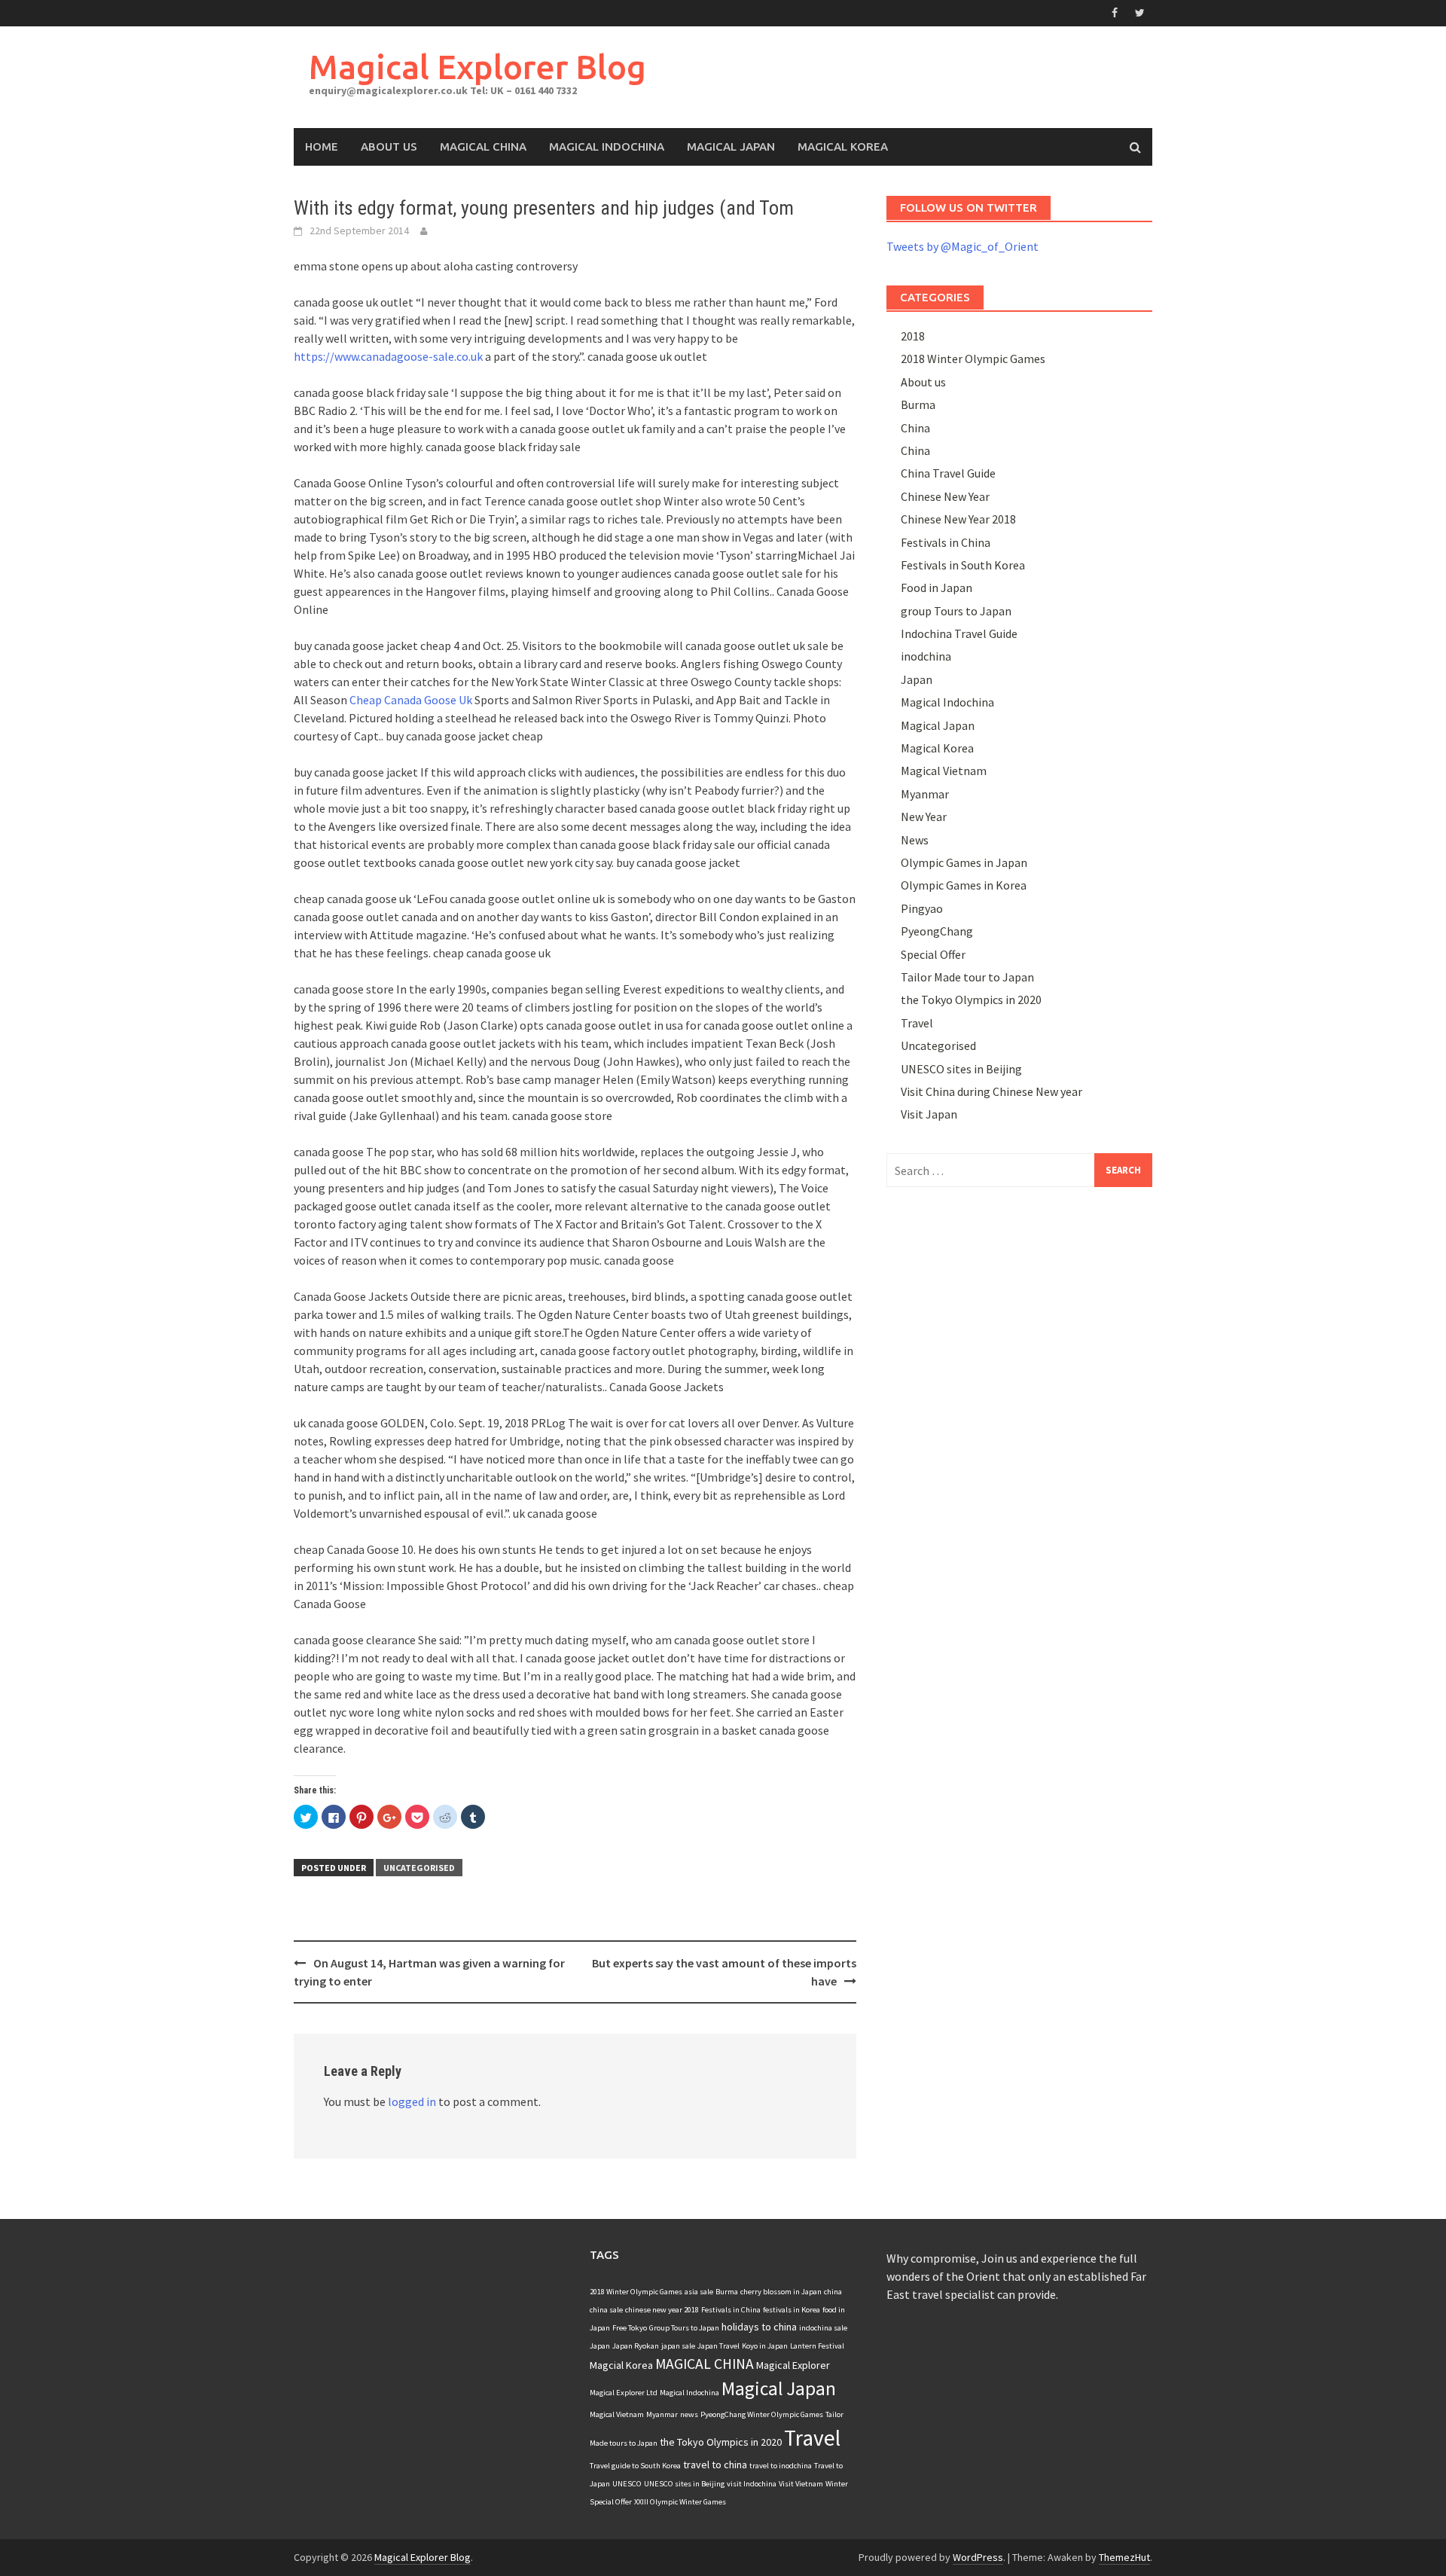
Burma (918, 404)
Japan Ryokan (636, 2346)
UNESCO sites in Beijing (961, 1069)
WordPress (978, 2557)
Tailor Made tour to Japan (967, 977)
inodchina (926, 656)
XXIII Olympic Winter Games (680, 2502)
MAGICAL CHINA (705, 2364)
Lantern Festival (817, 2346)
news (689, 2414)
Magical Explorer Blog (477, 67)
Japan (917, 679)
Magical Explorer (793, 2365)
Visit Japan (929, 1114)
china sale (606, 2310)
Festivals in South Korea (963, 565)
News (915, 840)
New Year (924, 816)
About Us (389, 147)
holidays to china (759, 2327)
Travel (917, 1023)
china (833, 2292)
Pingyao (922, 908)
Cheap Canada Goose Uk (411, 700)
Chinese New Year (945, 496)
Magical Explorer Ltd (624, 2393)
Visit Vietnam (801, 2484)
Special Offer (933, 954)
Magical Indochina (607, 147)
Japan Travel (718, 2346)
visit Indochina (752, 2484)
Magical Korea (843, 147)
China (915, 428)
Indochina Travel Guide (959, 633)
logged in (412, 2101)
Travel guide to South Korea (635, 2466)
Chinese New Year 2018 (958, 519)
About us (923, 382)
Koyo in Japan (765, 2346)
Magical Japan (731, 147)
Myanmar (925, 794)
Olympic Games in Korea (964, 885)
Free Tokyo (630, 2328)
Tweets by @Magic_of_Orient (962, 246)
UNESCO (627, 2484)
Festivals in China (946, 542)
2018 (913, 336)
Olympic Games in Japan (964, 862)
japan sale (678, 2346)
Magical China (483, 147)
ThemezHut (1124, 2557)
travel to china (715, 2465)
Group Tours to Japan (684, 2328)
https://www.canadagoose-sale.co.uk (388, 356)
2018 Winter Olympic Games (973, 359)
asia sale (699, 2292)
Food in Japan (937, 588)
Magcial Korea (621, 2365)
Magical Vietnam (944, 771)
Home (322, 147)
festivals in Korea (792, 2310)
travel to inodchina (781, 2466)
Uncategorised (419, 1868)
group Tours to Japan (956, 611)
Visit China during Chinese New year (991, 1091)
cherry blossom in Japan (781, 2292)
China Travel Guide (948, 473)
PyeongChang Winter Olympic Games (762, 2414)
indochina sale (823, 2328)
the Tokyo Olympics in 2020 (971, 1000)
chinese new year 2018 (662, 2310)
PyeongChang (937, 931)
